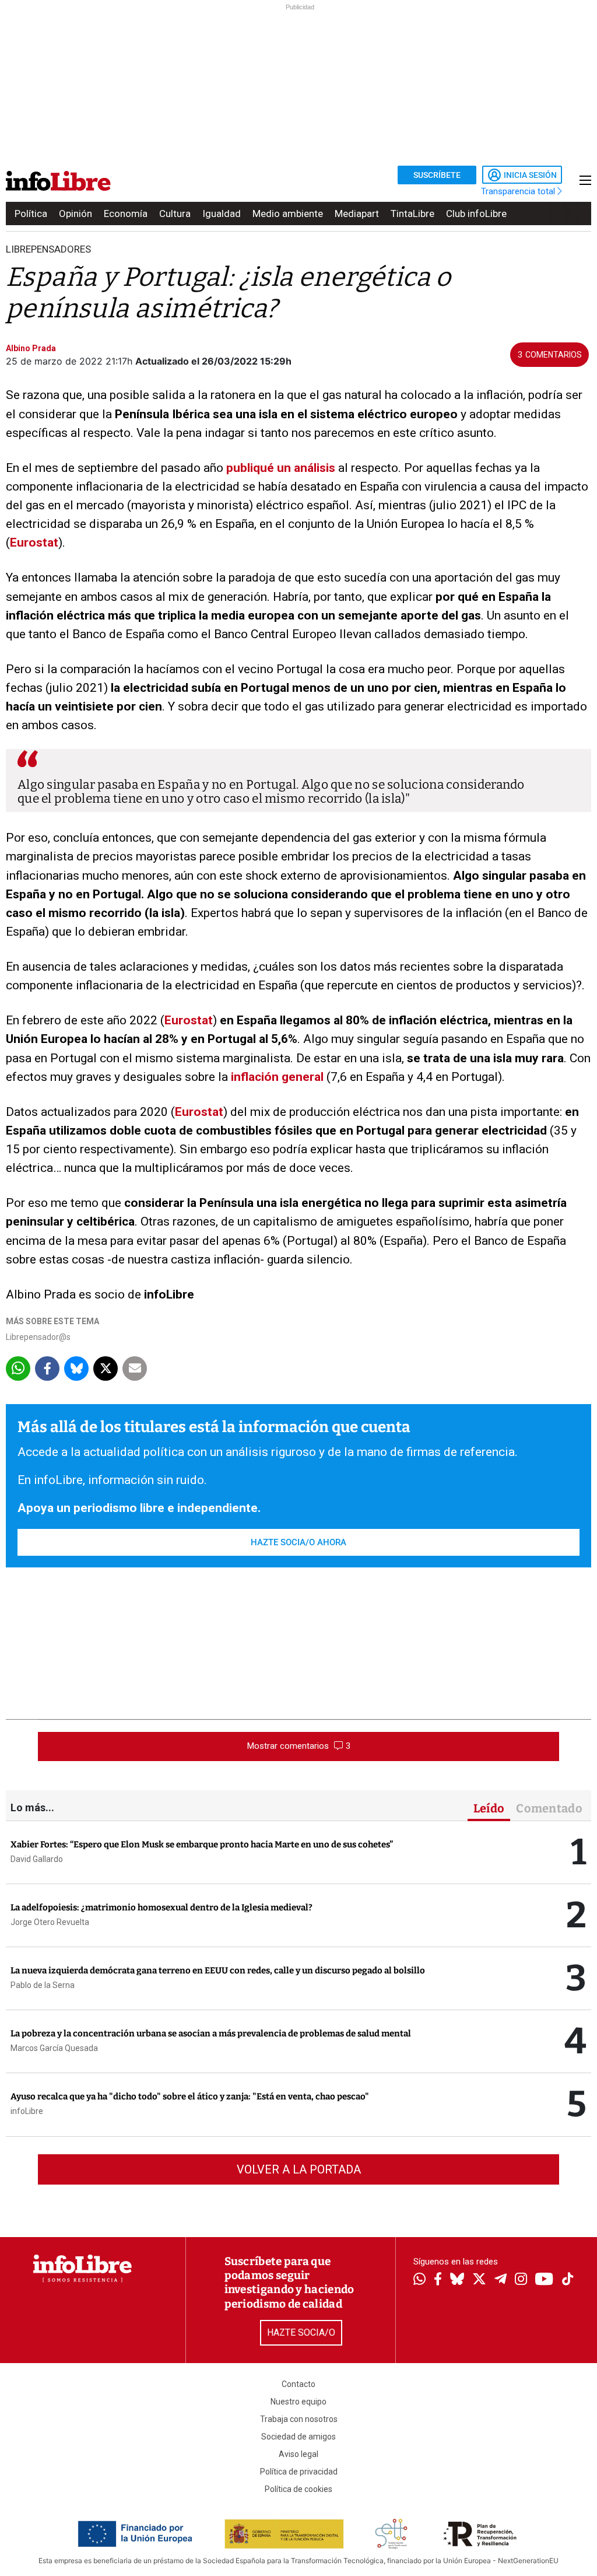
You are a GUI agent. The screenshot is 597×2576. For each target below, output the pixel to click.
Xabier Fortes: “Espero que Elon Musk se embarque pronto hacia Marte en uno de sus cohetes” (202, 1845)
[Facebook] (438, 2280)
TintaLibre (412, 213)
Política (31, 213)
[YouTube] (544, 2280)
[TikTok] (568, 2280)
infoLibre (27, 2111)
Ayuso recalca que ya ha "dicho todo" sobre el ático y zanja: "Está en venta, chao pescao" (190, 2096)
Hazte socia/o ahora (298, 1542)
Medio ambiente (288, 213)
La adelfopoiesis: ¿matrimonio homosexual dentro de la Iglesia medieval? (161, 1908)
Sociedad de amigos (298, 2437)
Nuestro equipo (298, 2402)
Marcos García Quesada (54, 2048)
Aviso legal (298, 2454)
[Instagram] (521, 2280)
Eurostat (34, 542)
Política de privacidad (299, 2472)
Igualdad (222, 213)
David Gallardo (37, 1859)
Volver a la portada (299, 2169)
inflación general (277, 1077)
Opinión (75, 213)
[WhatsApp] (419, 2280)
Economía (126, 213)
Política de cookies (298, 2489)
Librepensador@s (38, 1337)
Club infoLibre (476, 213)
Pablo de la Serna (43, 1985)
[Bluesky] (457, 2280)
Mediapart (357, 213)
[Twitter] (479, 2280)
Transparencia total (519, 191)
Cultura (175, 213)
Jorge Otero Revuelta (50, 1922)
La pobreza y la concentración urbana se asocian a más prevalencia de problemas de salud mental (211, 2034)
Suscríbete (437, 175)
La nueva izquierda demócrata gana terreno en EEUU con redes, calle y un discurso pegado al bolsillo (218, 1971)
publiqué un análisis (281, 468)
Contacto (298, 2384)
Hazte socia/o (301, 2332)
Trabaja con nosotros (299, 2419)
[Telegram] (501, 2280)
